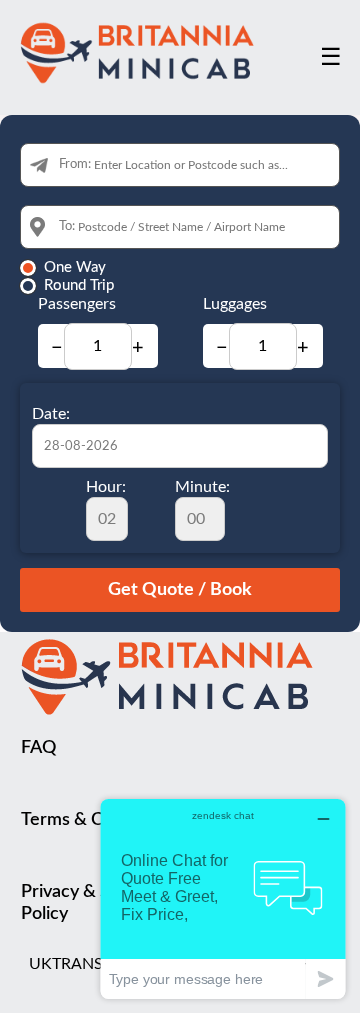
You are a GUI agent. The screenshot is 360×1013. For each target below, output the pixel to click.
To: (67, 226)
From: (75, 164)
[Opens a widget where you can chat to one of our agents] (223, 898)
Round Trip (79, 285)
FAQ (38, 748)
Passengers (77, 304)
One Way (75, 267)
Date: (51, 414)
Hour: (106, 487)
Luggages (235, 304)
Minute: (202, 487)
